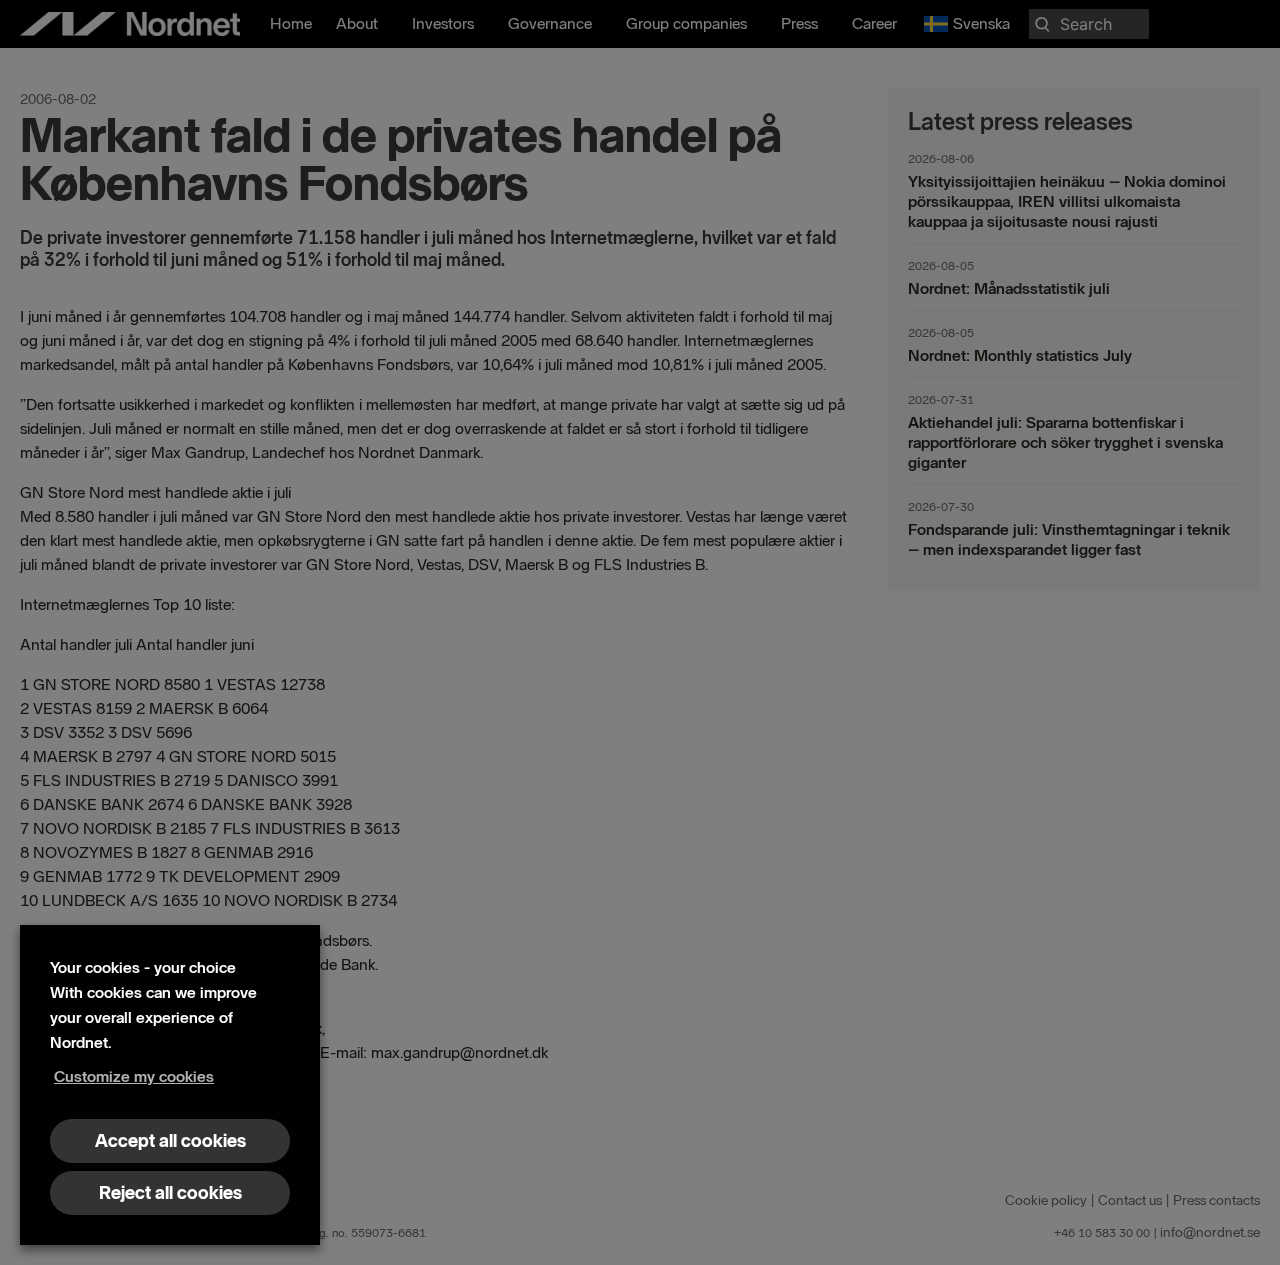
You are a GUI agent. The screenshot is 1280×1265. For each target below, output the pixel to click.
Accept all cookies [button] (170, 1141)
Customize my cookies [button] (134, 1076)
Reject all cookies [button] (170, 1193)
